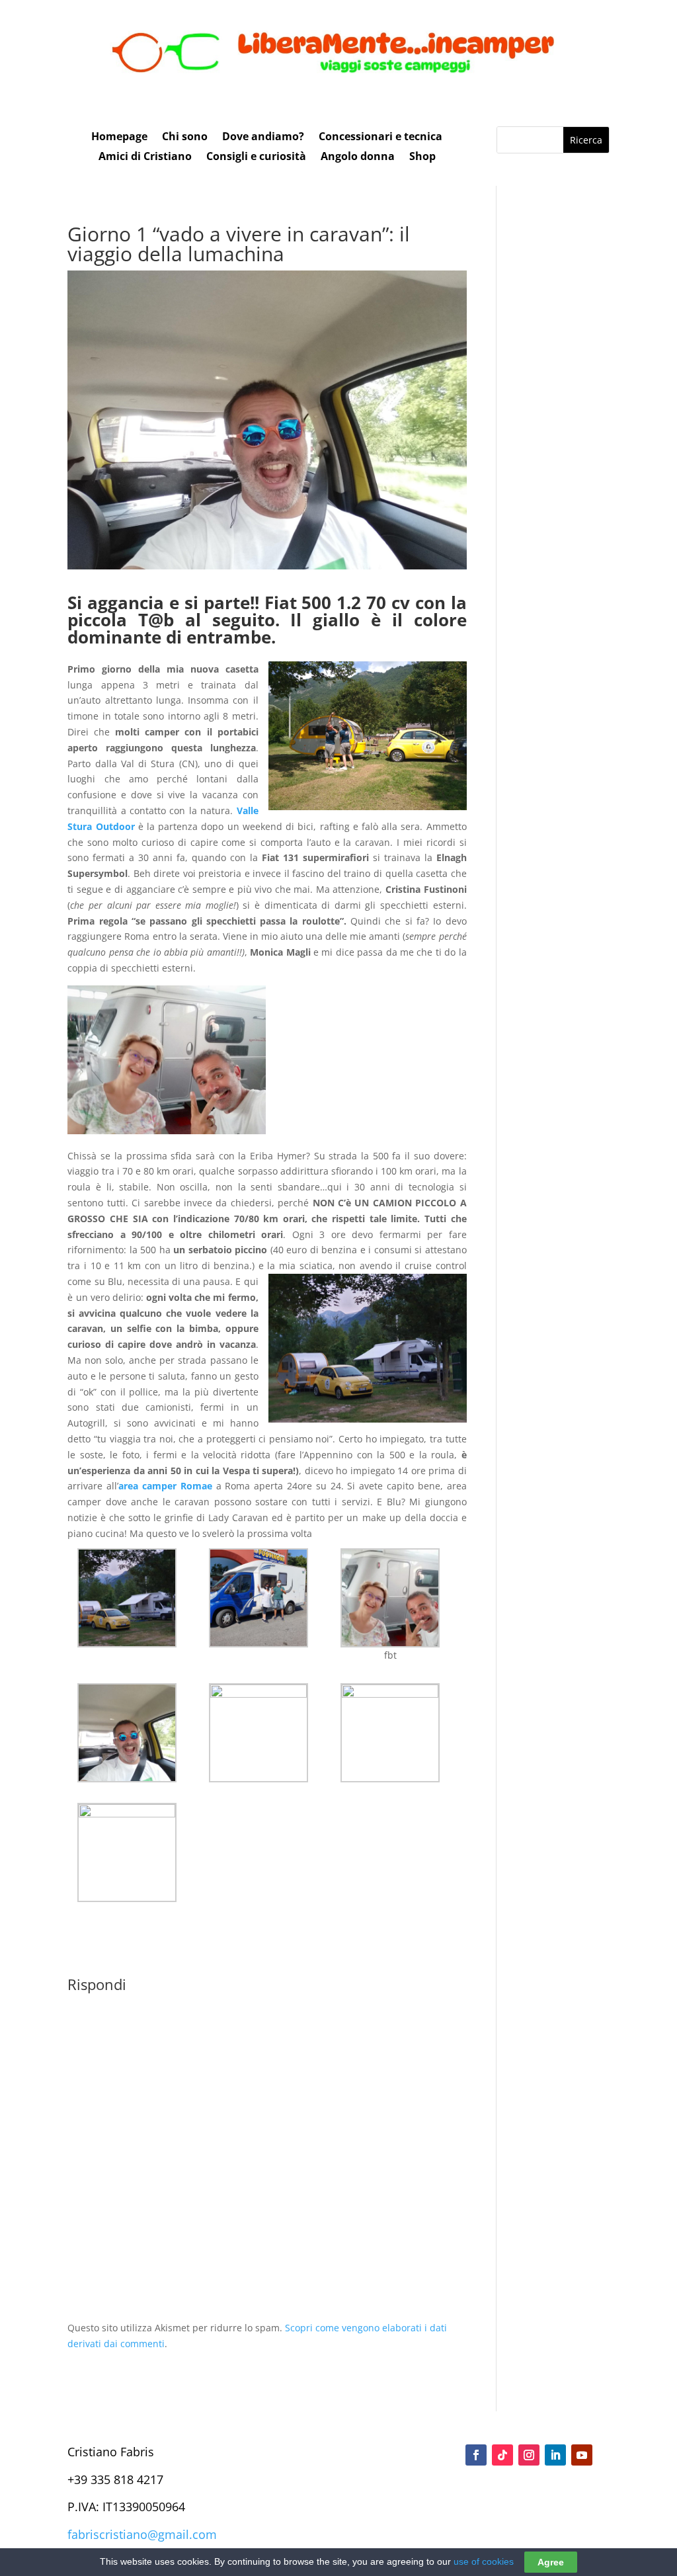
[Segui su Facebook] (476, 2455)
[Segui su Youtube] (582, 2455)
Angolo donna (358, 157)
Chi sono (185, 138)
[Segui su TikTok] (502, 2455)
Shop (422, 157)
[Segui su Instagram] (529, 2455)
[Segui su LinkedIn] (555, 2455)
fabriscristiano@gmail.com (142, 2534)
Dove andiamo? (263, 138)
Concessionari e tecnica (380, 138)
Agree (551, 2562)
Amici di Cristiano (145, 157)
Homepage (119, 138)
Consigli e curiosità (256, 157)
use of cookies (484, 2561)
